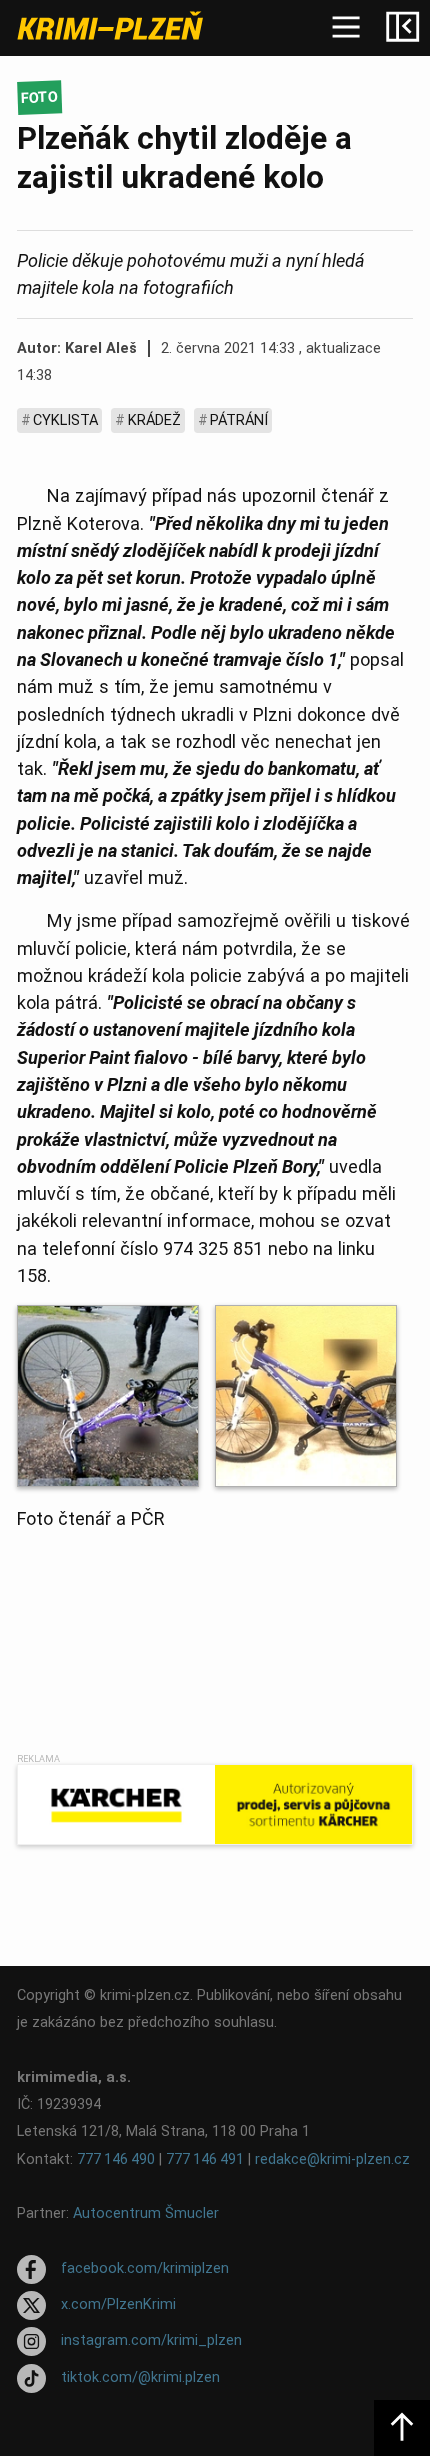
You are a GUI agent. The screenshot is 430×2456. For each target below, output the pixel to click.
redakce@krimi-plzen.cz (332, 2159)
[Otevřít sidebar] (402, 28)
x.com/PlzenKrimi (118, 2304)
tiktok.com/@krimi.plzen (140, 2377)
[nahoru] (402, 2428)
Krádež (154, 420)
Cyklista (65, 420)
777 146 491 (205, 2159)
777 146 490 (116, 2159)
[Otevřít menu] (346, 28)
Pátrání (239, 420)
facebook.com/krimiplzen (145, 2268)
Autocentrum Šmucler (146, 2213)
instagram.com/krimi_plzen (151, 2341)
